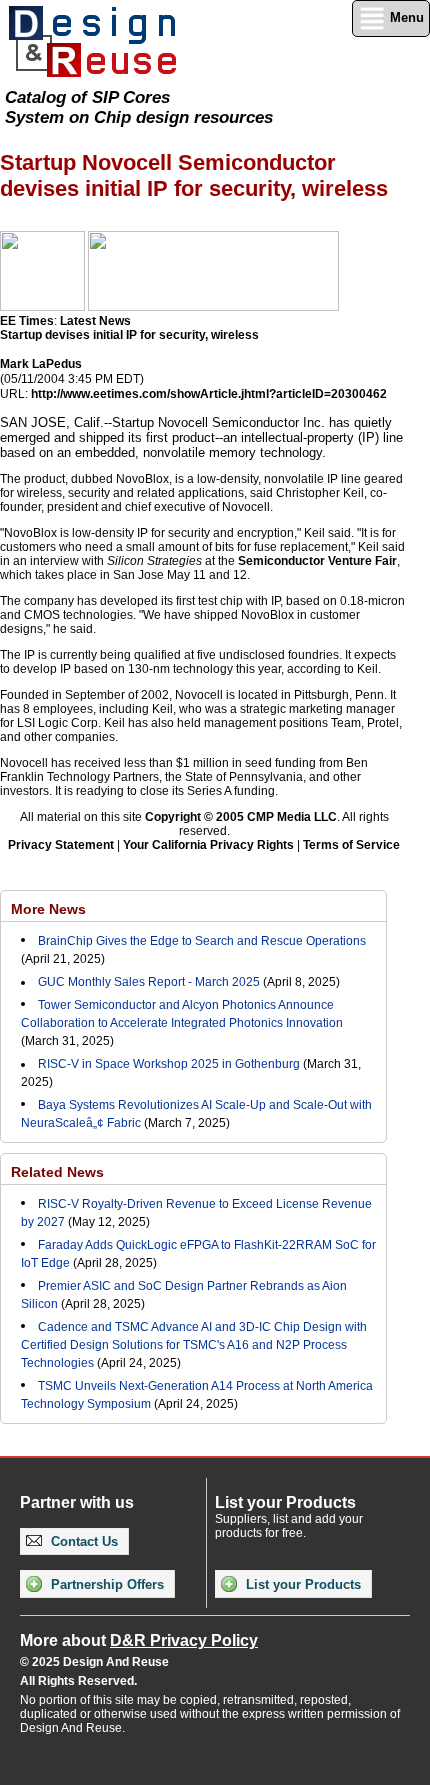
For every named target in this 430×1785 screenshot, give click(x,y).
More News (48, 909)
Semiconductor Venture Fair (317, 561)
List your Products (301, 1584)
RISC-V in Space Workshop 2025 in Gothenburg (169, 1064)
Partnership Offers (105, 1584)
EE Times (27, 321)
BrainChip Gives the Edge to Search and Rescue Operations (202, 941)
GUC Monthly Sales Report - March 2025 (149, 982)
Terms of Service (351, 845)
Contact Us (82, 1541)
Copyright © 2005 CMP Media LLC (241, 817)
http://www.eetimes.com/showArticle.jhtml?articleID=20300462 (209, 394)
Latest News (95, 321)
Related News (57, 1172)
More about (139, 1640)
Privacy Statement (61, 845)
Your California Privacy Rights (208, 845)
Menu (405, 17)
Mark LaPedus (41, 364)
